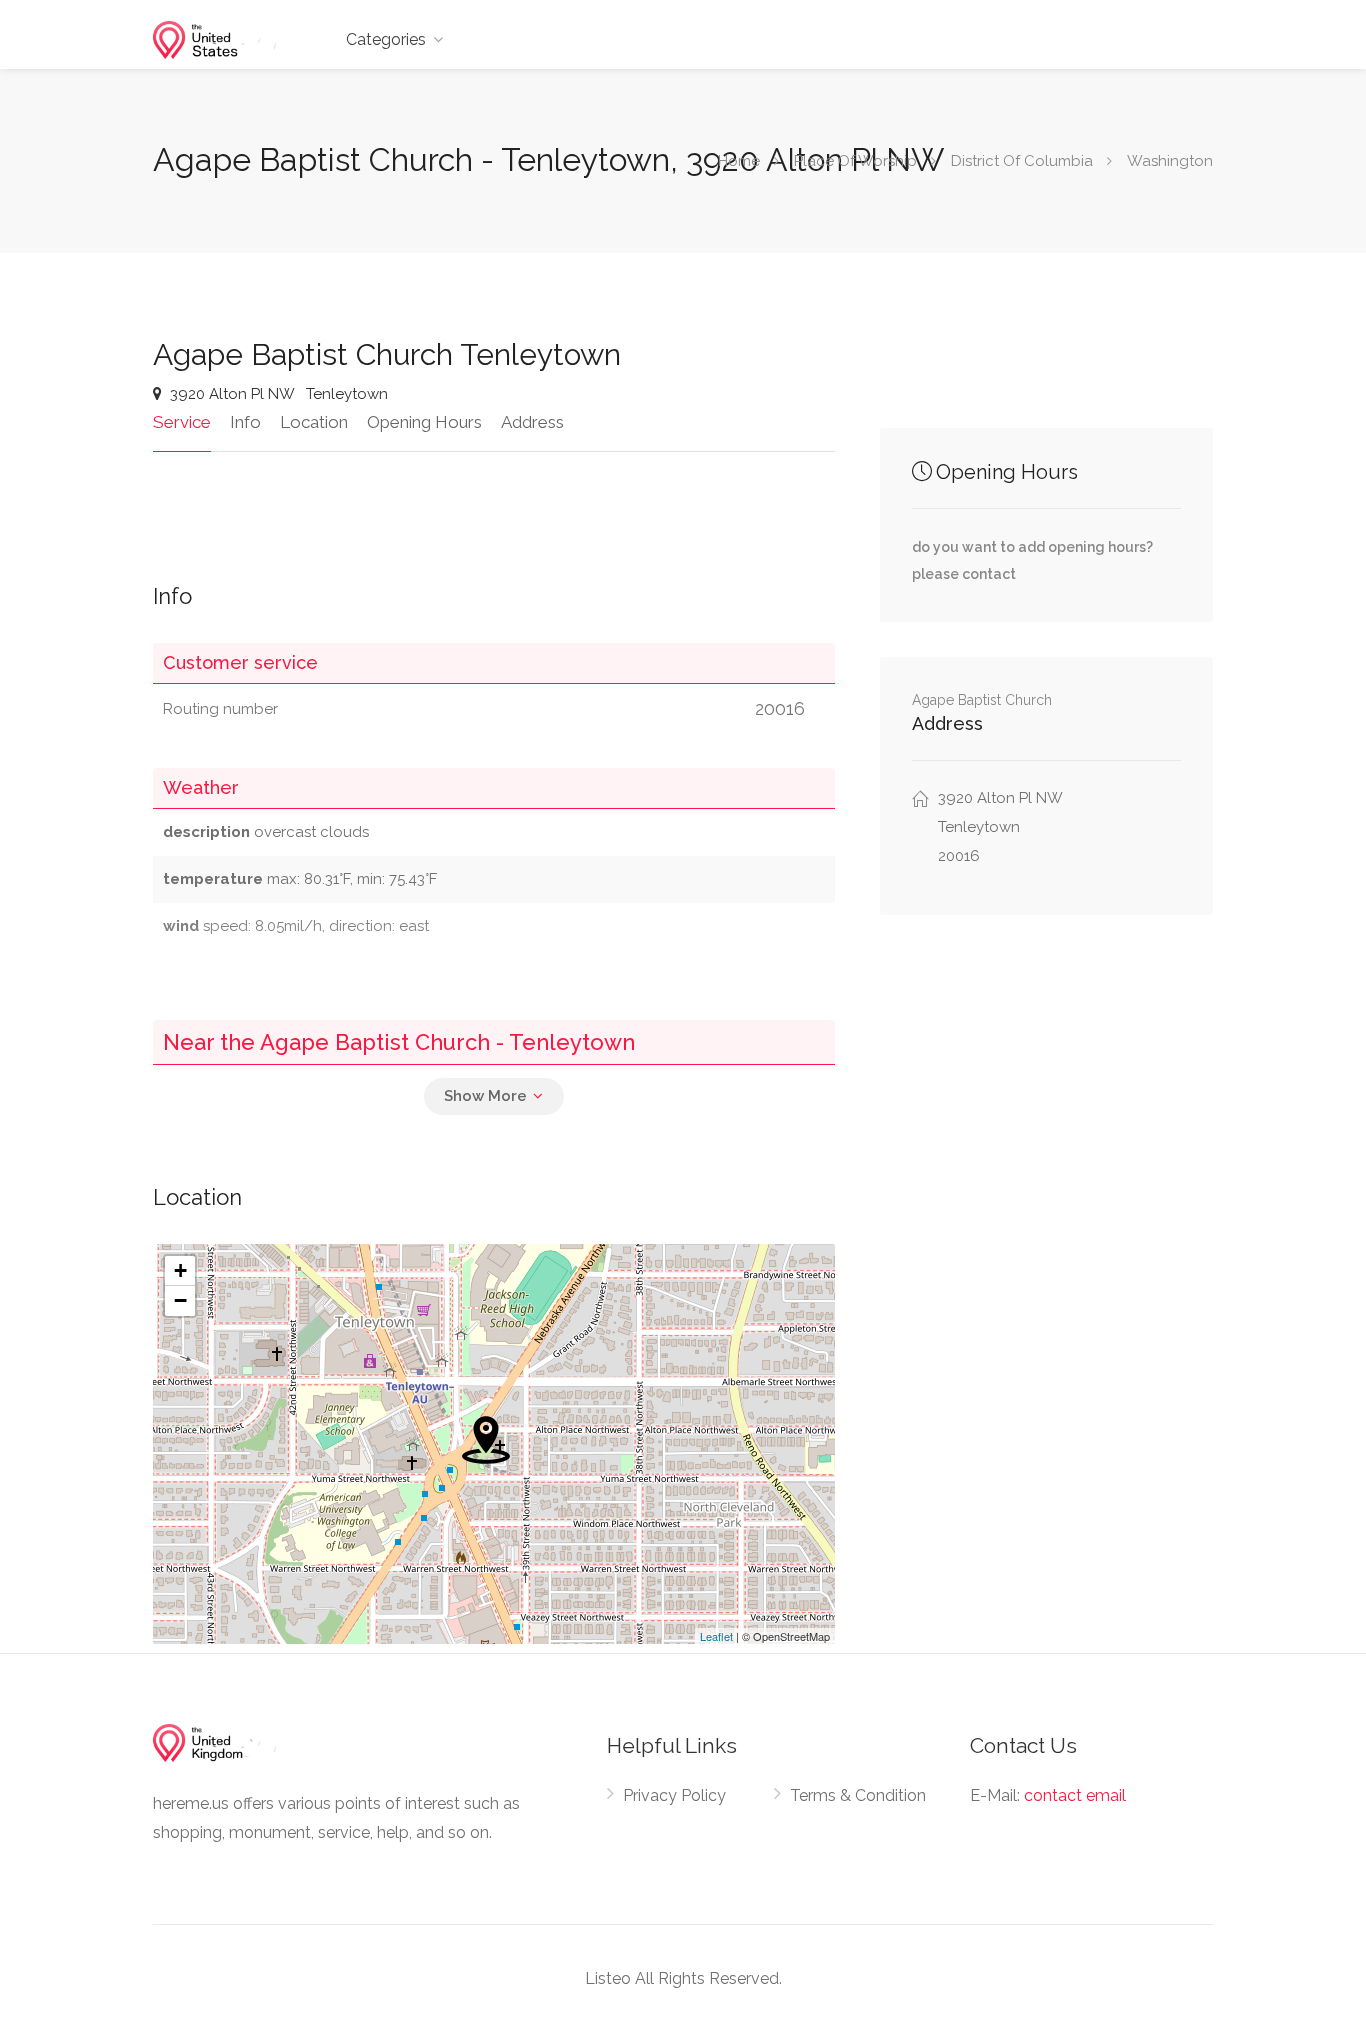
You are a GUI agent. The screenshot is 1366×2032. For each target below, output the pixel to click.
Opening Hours (424, 422)
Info (245, 422)
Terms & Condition (858, 1795)
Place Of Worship (855, 161)
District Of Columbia (1022, 161)
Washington (1170, 161)
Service (182, 422)
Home (739, 161)
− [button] (180, 1300)
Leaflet (716, 1636)
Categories (386, 39)
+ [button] (180, 1270)
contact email (1075, 1795)
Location (314, 422)
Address (532, 422)
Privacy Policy (674, 1795)
